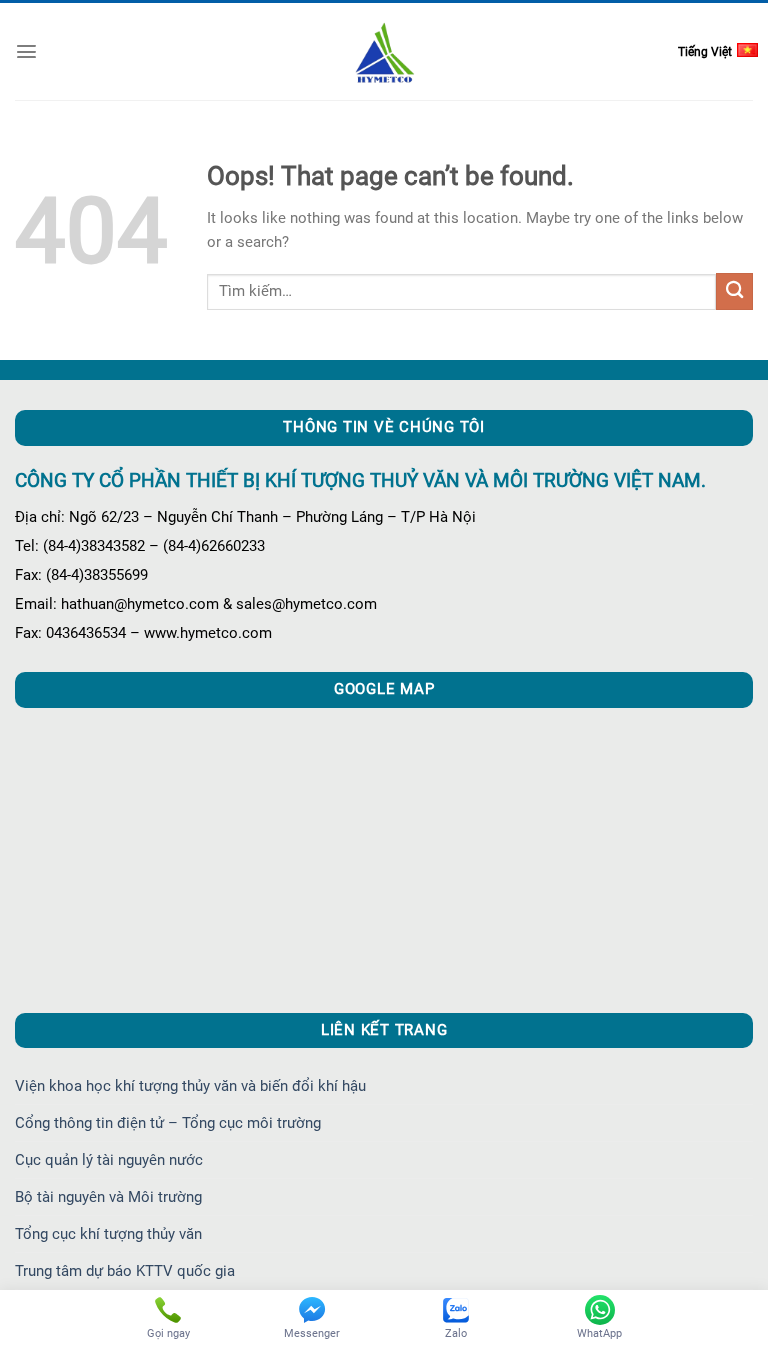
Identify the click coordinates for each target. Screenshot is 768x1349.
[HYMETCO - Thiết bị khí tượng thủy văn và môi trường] (384, 51)
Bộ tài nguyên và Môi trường (108, 1197)
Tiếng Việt (705, 52)
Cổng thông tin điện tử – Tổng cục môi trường (168, 1123)
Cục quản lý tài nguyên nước (109, 1160)
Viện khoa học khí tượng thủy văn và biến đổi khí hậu (190, 1086)
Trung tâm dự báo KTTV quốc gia (125, 1271)
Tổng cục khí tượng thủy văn (108, 1234)
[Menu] (26, 51)
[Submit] (734, 291)
